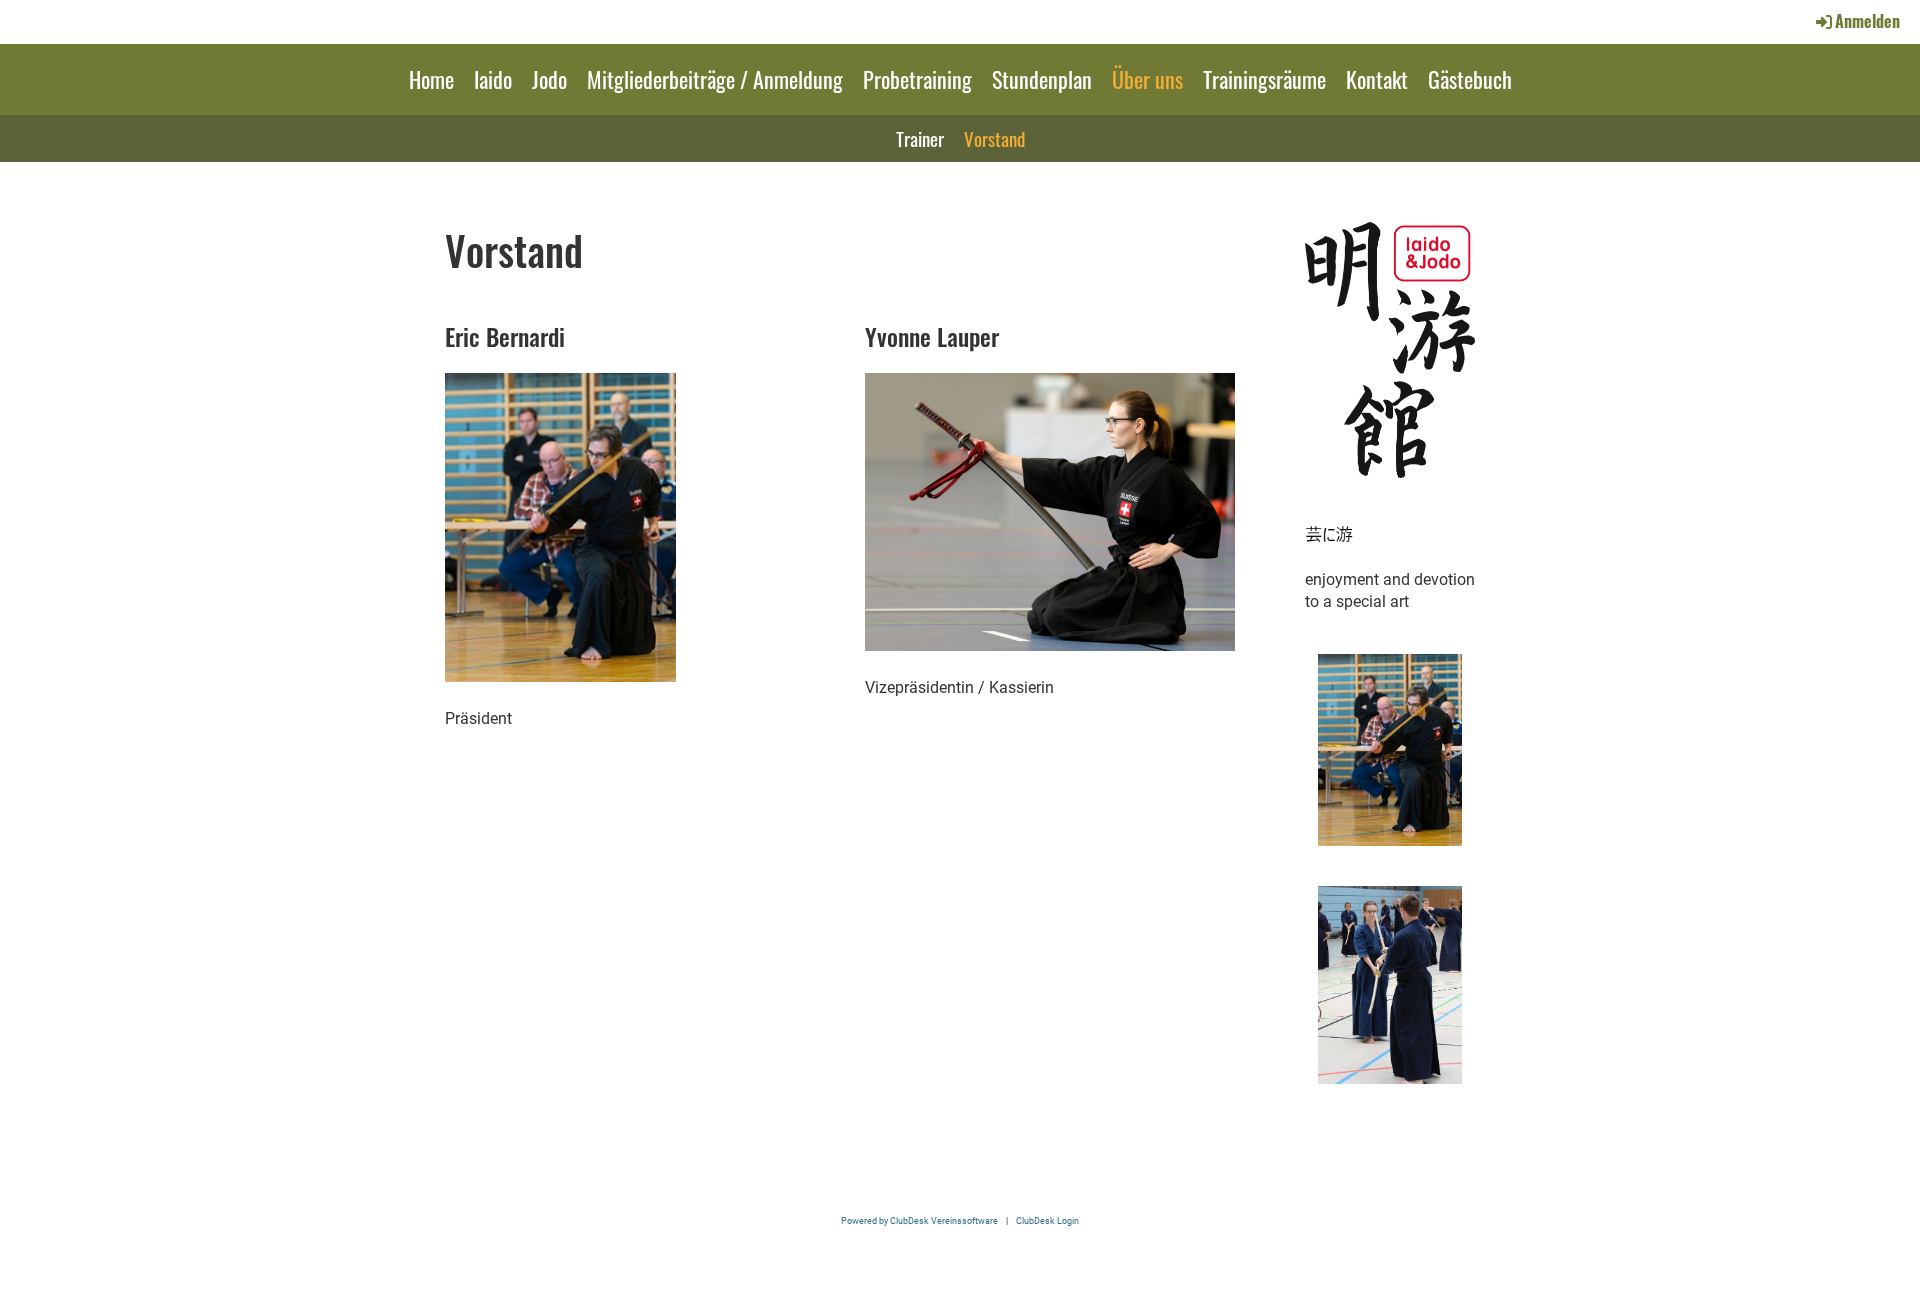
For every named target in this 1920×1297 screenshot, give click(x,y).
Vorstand (994, 138)
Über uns (1147, 79)
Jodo (549, 79)
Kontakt (1377, 79)
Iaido (493, 79)
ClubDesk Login (1047, 1220)
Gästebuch (1470, 79)
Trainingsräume (1264, 79)
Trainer (920, 138)
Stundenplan (1042, 79)
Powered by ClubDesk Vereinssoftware (919, 1220)
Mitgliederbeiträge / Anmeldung (715, 79)
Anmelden (1867, 21)
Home (431, 79)
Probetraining (917, 79)
